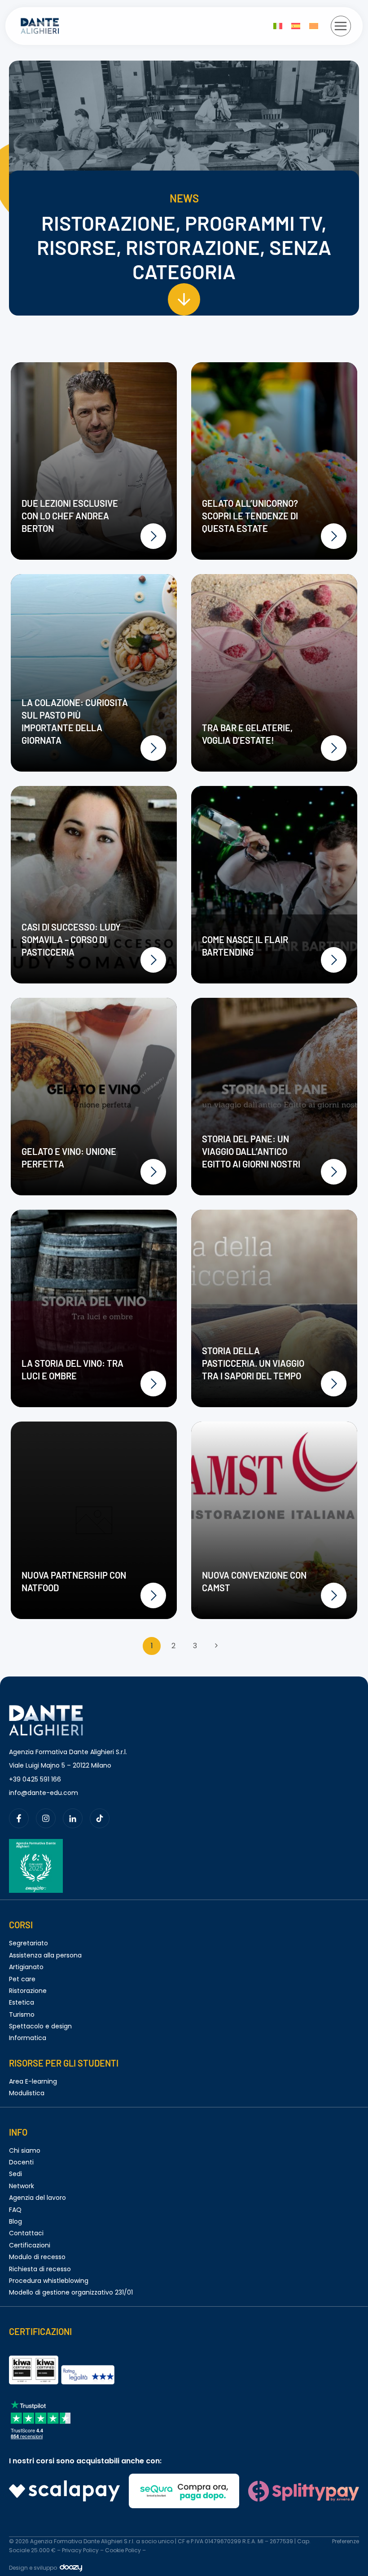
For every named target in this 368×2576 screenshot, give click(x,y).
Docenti (21, 2162)
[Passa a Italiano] (278, 26)
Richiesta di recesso (40, 2269)
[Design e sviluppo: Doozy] (71, 2570)
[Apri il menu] (341, 26)
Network (22, 2186)
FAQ (15, 2210)
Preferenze (346, 2541)
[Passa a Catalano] (314, 26)
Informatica (28, 2038)
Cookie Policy (123, 2550)
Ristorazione (28, 1991)
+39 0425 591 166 (35, 1779)
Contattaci (26, 2233)
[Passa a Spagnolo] (296, 26)
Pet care (22, 1979)
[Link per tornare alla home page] (46, 1710)
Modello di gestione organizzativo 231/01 (71, 2292)
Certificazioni (30, 2245)
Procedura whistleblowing (49, 2281)
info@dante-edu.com (44, 1793)
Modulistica (27, 2093)
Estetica (22, 2002)
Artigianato (26, 1967)
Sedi (15, 2174)
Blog (15, 2221)
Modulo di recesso (37, 2257)
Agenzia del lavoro (37, 2198)
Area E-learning (33, 2081)
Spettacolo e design (40, 2026)
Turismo (22, 2014)
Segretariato (28, 1943)
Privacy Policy (80, 2550)
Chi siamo (25, 2150)
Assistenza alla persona (45, 1955)
